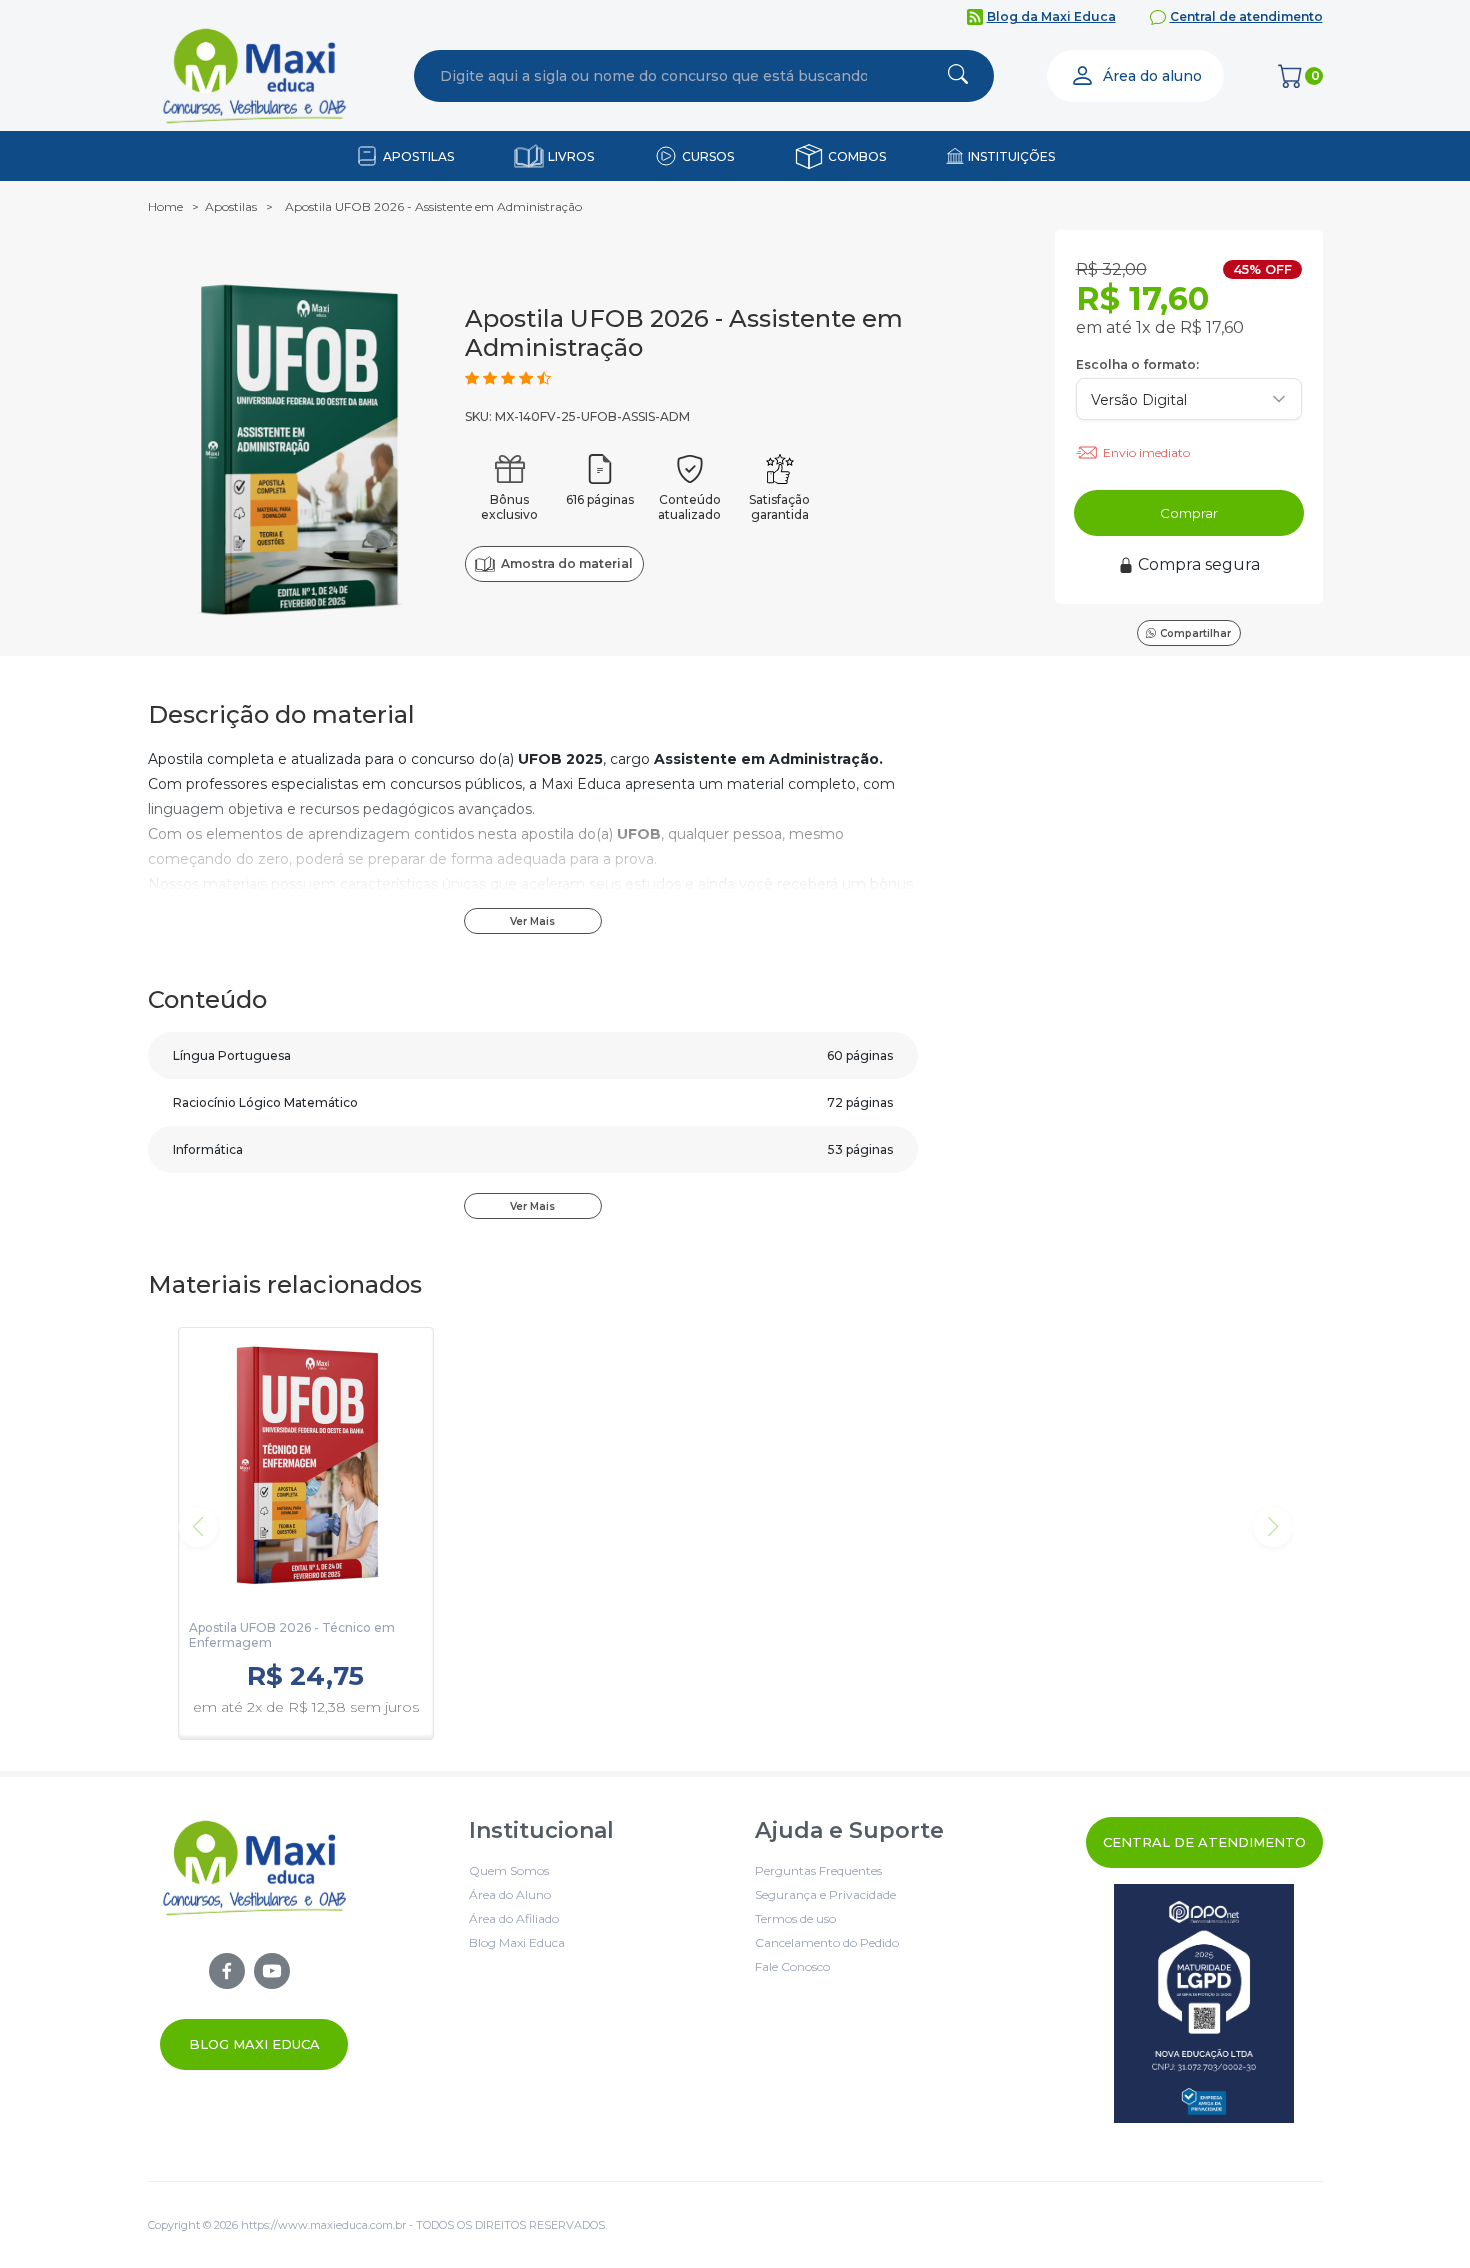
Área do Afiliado (514, 1918)
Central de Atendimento (1204, 1842)
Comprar (1189, 513)
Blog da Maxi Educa (1051, 16)
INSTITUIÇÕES (1011, 156)
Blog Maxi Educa (254, 2044)
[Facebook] (227, 1971)
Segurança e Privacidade (825, 1894)
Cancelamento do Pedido (827, 1942)
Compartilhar (1195, 633)
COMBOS (857, 156)
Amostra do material (566, 563)
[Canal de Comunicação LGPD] (1204, 2003)
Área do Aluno (510, 1894)
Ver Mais (532, 921)
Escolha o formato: (1137, 364)
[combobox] (654, 76)
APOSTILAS (418, 156)
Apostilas (231, 206)
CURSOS (708, 156)
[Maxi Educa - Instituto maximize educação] (254, 1943)
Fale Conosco (792, 1966)
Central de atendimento (1246, 16)
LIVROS (571, 156)
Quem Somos (509, 1870)
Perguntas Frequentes (818, 1870)
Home (165, 206)
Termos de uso (795, 1918)
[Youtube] (272, 1971)
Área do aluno (1152, 76)
